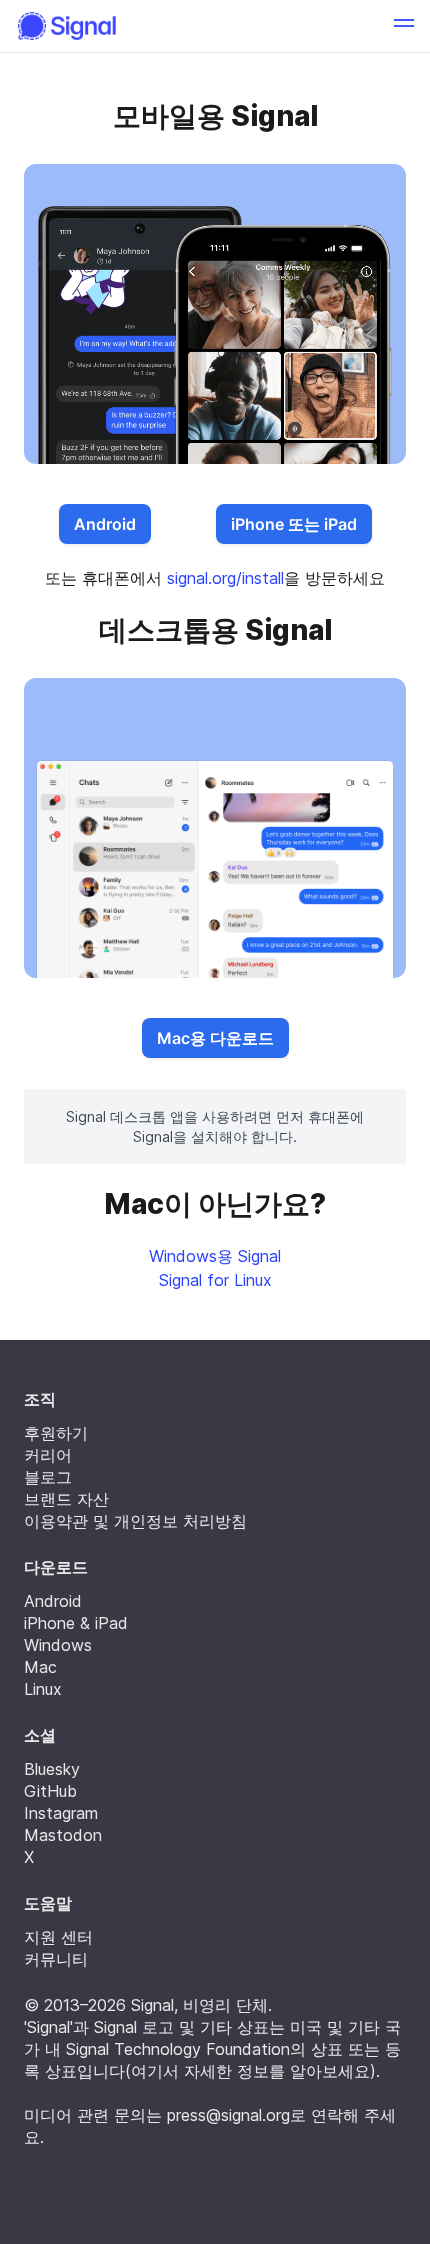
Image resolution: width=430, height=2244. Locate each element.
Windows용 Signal (215, 1256)
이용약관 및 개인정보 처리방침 (135, 1521)
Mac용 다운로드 (215, 1038)
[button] (404, 26)
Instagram (61, 1813)
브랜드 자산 (66, 1499)
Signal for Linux (215, 1280)
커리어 (48, 1455)
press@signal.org (228, 2115)
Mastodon (63, 1835)
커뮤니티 (56, 1959)
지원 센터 (58, 1937)
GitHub (50, 1791)
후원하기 (56, 1433)
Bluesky (52, 1769)
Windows (58, 1645)
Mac (40, 1667)
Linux (43, 1689)
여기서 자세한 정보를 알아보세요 (250, 2071)
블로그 (48, 1477)
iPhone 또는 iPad (294, 524)
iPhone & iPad (76, 1623)
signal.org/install (225, 578)
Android (105, 524)
